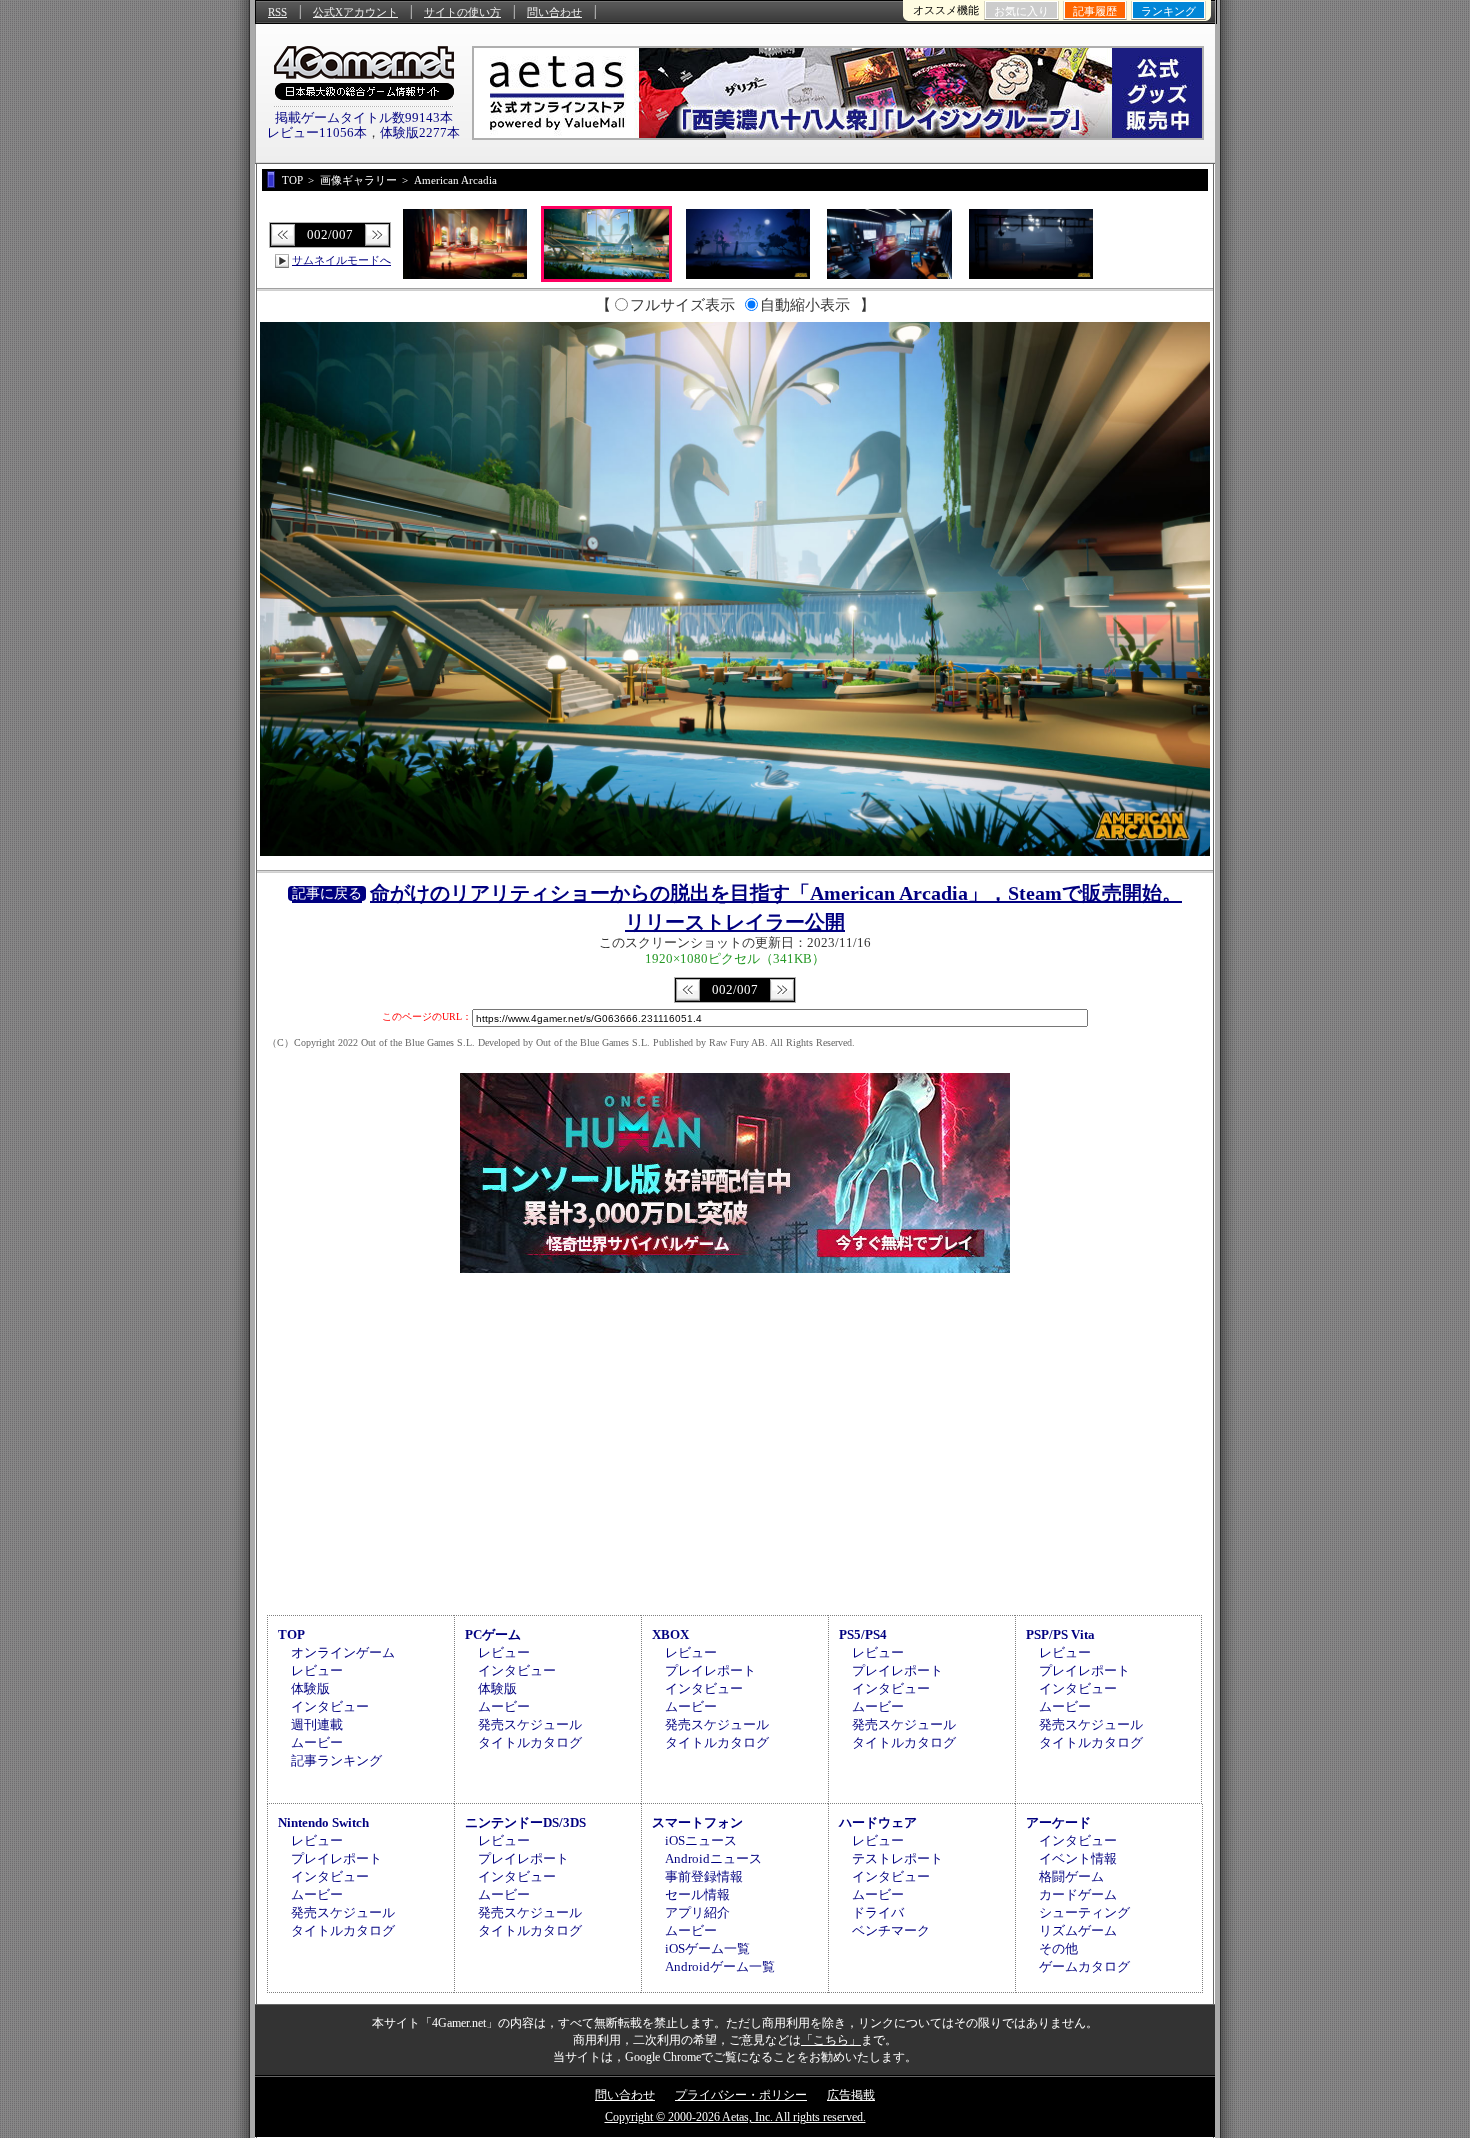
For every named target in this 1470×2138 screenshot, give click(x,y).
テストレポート (897, 1858)
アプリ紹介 (697, 1912)
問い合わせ (554, 12)
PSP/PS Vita (1060, 1634)
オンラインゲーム (343, 1652)
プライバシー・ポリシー (741, 2095)
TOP (291, 1634)
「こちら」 (831, 2040)
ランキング (1168, 11)
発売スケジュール (530, 1724)
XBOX (670, 1634)
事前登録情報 (704, 1876)
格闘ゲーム (1071, 1876)
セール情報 (697, 1894)
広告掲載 (851, 2095)
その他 (1058, 1948)
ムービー (317, 1742)
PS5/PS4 (863, 1634)
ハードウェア (878, 1822)
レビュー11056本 (317, 132)
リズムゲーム (1078, 1930)
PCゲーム (493, 1634)
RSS (277, 12)
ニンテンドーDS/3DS (525, 1822)
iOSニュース (701, 1840)
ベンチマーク (891, 1930)
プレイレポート (710, 1670)
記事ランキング (336, 1760)
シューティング (1084, 1912)
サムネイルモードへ (341, 260)
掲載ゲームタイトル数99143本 (364, 117)
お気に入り (1021, 11)
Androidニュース (713, 1858)
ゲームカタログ (1084, 1966)
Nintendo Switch (323, 1822)
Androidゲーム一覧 (720, 1966)
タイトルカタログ (530, 1742)
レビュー (317, 1670)
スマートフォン (697, 1822)
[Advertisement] (735, 1441)
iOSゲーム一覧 (707, 1948)
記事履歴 (1095, 11)
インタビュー (330, 1706)
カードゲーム (1078, 1894)
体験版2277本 (420, 132)
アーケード (1058, 1822)
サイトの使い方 (462, 12)
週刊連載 (317, 1724)
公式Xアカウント (355, 12)
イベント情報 (1078, 1858)
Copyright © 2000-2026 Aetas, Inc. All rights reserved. (735, 2117)
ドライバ (878, 1912)
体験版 (310, 1688)
